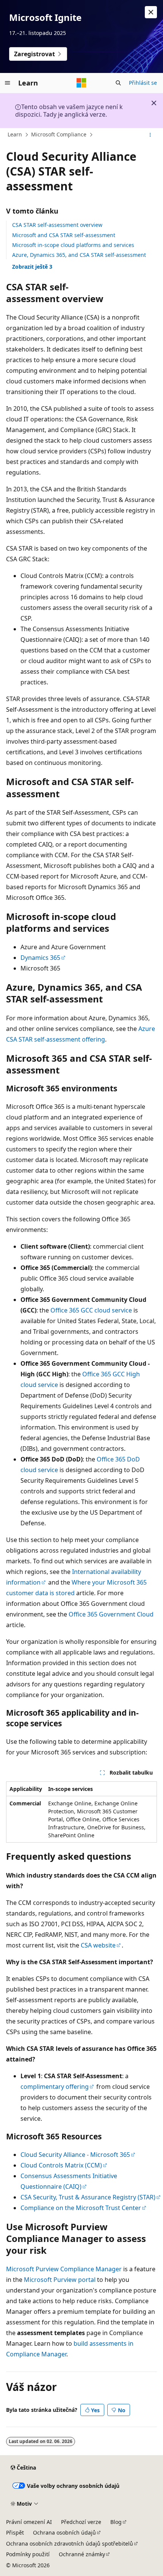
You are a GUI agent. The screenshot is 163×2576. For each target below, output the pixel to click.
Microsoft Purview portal (60, 2280)
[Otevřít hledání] (118, 83)
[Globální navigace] (8, 83)
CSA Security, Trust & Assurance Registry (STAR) (88, 2197)
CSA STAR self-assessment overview (57, 225)
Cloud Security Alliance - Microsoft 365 (75, 2155)
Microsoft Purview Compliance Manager (64, 2269)
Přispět (15, 2532)
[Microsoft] (81, 83)
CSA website (98, 1945)
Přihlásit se (143, 83)
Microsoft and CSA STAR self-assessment (64, 235)
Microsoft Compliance (59, 134)
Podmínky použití (28, 2554)
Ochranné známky (82, 2554)
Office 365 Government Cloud (111, 1614)
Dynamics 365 (40, 958)
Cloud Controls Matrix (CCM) (61, 2165)
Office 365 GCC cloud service (91, 1310)
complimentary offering (55, 2087)
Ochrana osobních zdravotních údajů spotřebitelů (70, 2544)
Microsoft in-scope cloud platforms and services (73, 245)
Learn (15, 134)
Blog (116, 2522)
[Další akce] (150, 135)
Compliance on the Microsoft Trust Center (81, 2208)
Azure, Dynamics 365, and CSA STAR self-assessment (79, 255)
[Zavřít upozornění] (151, 12)
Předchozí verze (81, 2522)
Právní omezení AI (29, 2522)
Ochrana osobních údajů (64, 2532)
